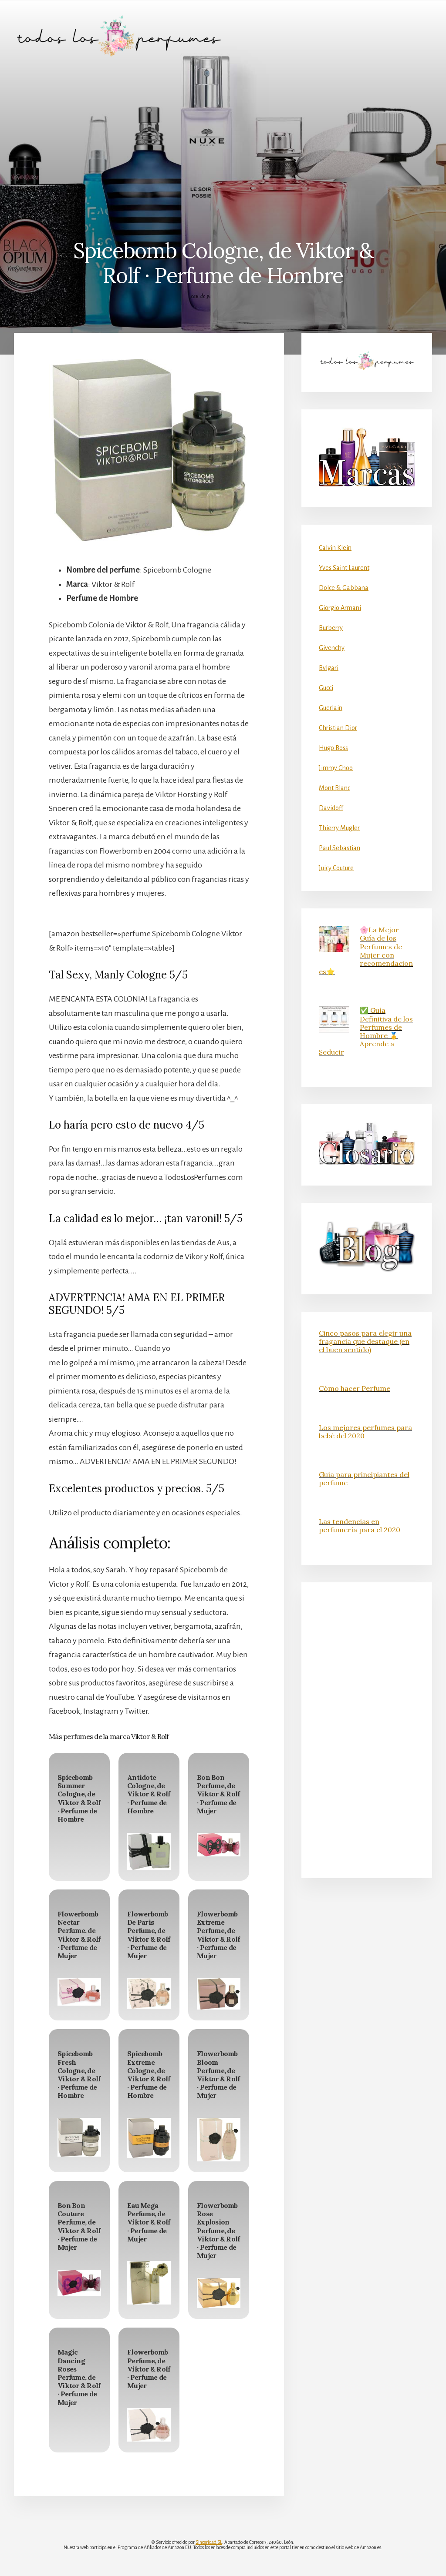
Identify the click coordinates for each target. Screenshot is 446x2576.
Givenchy (332, 648)
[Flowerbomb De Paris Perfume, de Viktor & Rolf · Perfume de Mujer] (149, 1994)
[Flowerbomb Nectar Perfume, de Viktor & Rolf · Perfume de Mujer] (79, 1992)
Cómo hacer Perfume (355, 1388)
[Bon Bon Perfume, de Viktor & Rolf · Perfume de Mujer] (219, 1845)
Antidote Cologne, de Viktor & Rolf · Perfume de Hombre (149, 1794)
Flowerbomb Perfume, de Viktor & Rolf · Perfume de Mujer (149, 2369)
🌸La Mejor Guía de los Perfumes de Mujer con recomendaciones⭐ (366, 951)
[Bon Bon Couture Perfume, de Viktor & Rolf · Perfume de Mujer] (79, 2283)
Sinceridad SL (209, 2542)
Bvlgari (329, 668)
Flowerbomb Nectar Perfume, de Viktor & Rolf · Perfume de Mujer (79, 1935)
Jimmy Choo (336, 768)
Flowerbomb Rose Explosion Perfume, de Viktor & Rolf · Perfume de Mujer (218, 2230)
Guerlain (331, 708)
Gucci (326, 688)
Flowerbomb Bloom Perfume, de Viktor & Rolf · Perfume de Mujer (218, 2074)
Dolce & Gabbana (344, 588)
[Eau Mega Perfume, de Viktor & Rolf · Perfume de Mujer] (149, 2283)
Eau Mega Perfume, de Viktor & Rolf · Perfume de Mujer (149, 2222)
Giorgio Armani (340, 608)
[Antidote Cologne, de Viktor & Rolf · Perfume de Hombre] (149, 1851)
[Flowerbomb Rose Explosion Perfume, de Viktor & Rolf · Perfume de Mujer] (219, 2293)
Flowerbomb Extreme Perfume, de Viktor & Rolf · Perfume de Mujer (218, 1935)
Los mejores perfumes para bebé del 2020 (365, 1432)
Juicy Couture (336, 868)
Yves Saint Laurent (344, 568)
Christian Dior (338, 728)
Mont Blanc (334, 788)
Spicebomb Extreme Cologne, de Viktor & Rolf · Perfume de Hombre (149, 2074)
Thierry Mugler (339, 828)
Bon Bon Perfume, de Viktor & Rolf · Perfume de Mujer (218, 1794)
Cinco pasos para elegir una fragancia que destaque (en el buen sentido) (365, 1341)
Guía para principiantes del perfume (364, 1479)
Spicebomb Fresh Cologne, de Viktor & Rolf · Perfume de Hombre (79, 2074)
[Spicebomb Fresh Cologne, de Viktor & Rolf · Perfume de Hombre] (79, 2137)
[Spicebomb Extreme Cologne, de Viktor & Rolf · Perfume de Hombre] (149, 2138)
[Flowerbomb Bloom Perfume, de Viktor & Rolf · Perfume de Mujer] (219, 2140)
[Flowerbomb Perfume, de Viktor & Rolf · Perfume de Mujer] (149, 2425)
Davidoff (331, 808)
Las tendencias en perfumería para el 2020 (360, 1526)
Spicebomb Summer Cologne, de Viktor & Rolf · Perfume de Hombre (79, 1798)
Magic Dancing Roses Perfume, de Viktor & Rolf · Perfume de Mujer (79, 2377)
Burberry (331, 628)
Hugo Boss (333, 748)
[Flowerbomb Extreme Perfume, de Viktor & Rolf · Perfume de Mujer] (219, 1994)
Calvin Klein (335, 548)
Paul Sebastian (340, 848)
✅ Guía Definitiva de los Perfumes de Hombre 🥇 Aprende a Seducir (366, 1031)
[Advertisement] (223, 137)
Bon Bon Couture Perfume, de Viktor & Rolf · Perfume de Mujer (79, 2226)
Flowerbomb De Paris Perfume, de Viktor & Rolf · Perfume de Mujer (149, 1935)
